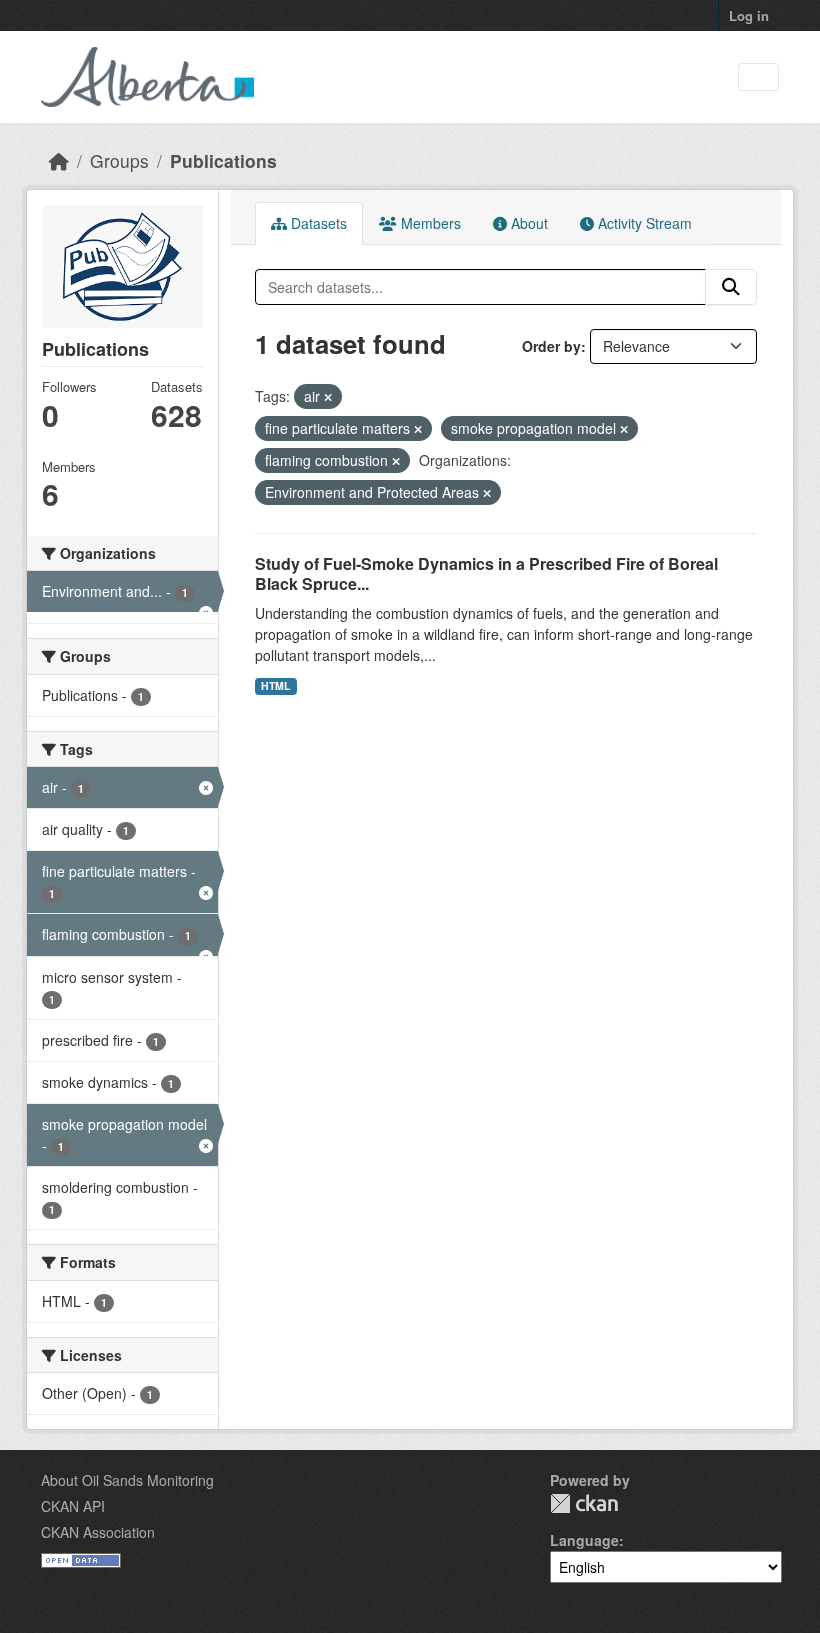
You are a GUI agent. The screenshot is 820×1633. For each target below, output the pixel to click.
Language (584, 1540)
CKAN (584, 1503)
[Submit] (731, 287)
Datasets (317, 223)
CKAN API (73, 1506)
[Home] (59, 160)
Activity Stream (643, 223)
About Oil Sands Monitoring (127, 1480)
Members (429, 223)
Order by (551, 346)
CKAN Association (98, 1532)
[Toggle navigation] (758, 77)
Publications (223, 160)
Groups (119, 160)
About (527, 223)
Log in (749, 15)
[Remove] (328, 397)
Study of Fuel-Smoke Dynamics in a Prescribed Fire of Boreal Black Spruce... (486, 574)
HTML (275, 685)
